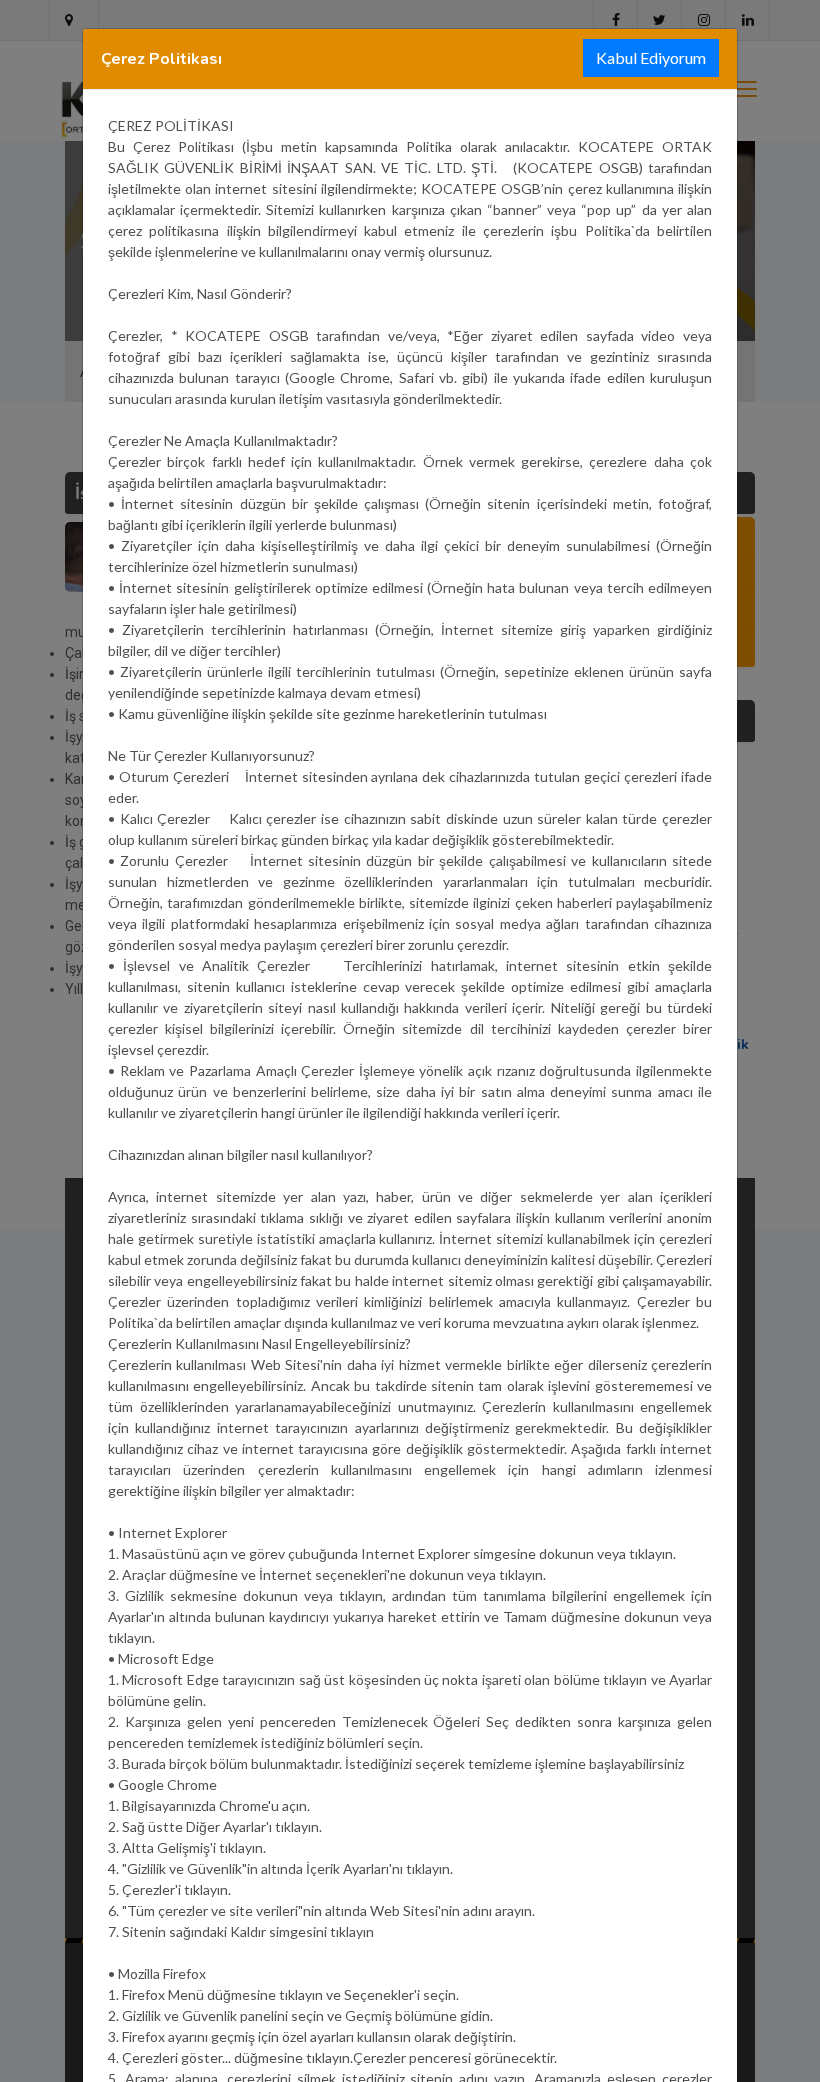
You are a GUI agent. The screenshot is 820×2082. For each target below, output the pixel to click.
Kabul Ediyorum (651, 57)
